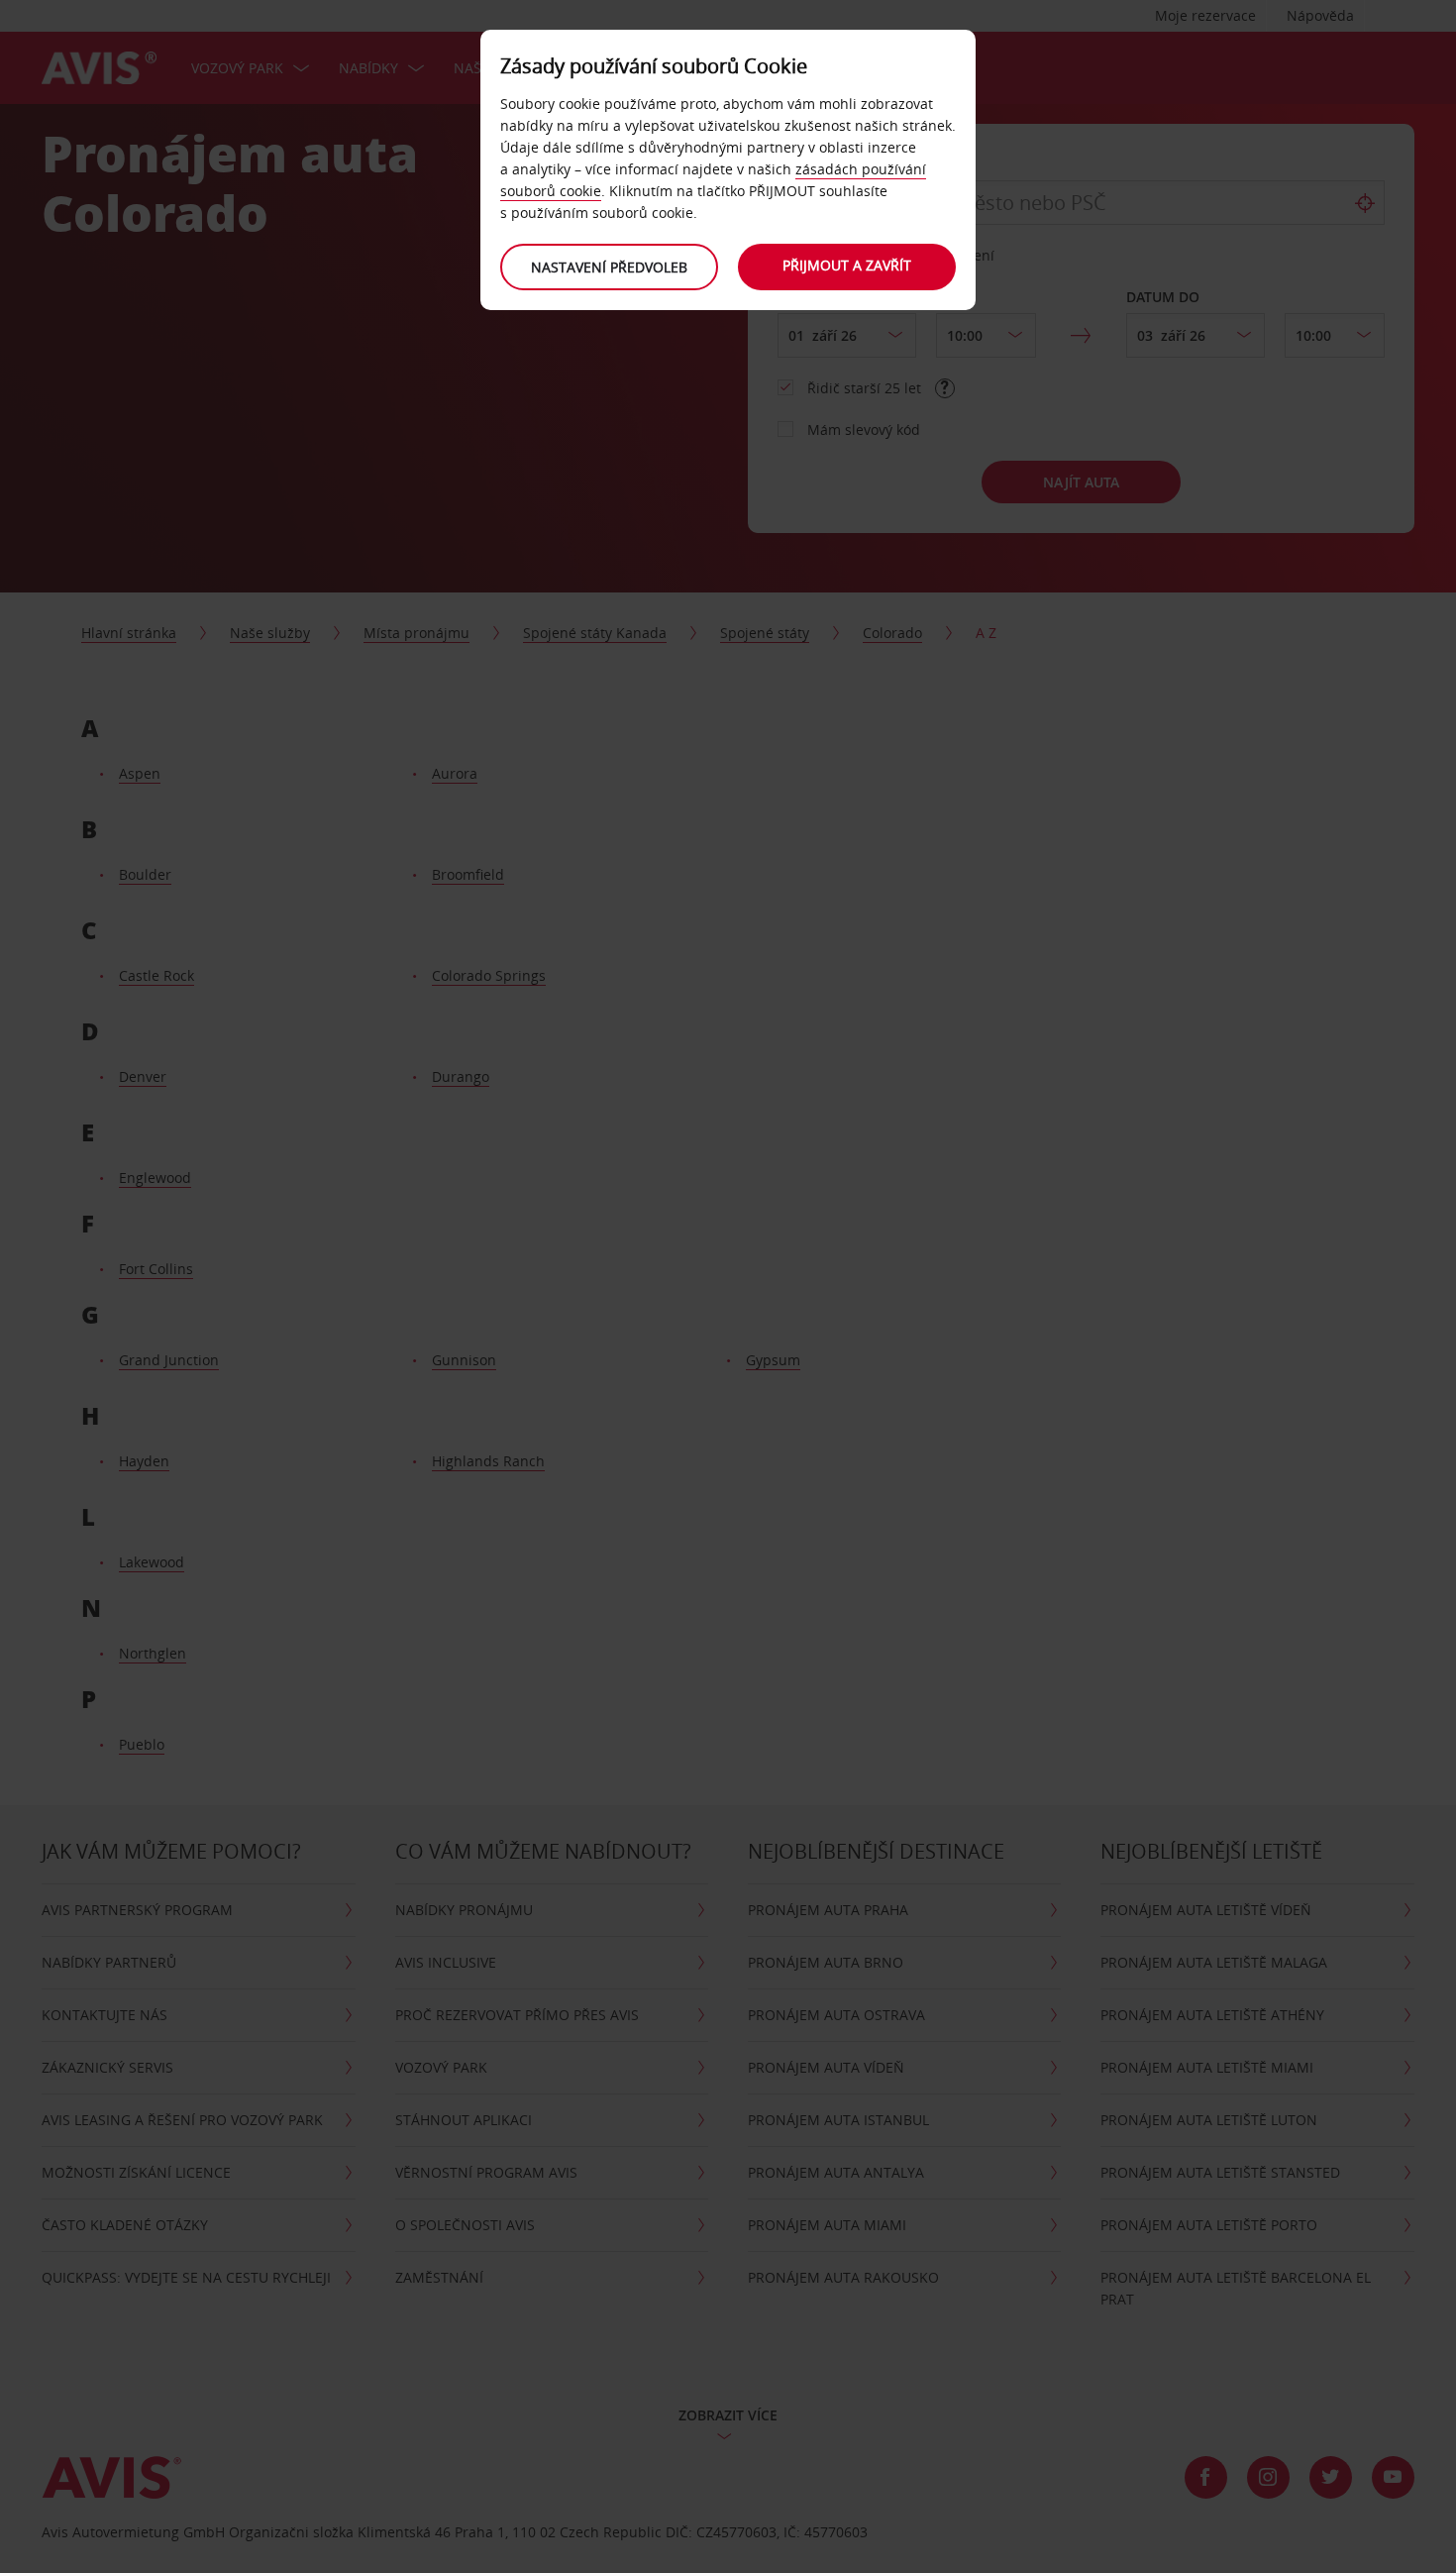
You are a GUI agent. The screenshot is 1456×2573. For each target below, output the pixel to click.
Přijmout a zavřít (847, 265)
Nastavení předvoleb (609, 267)
